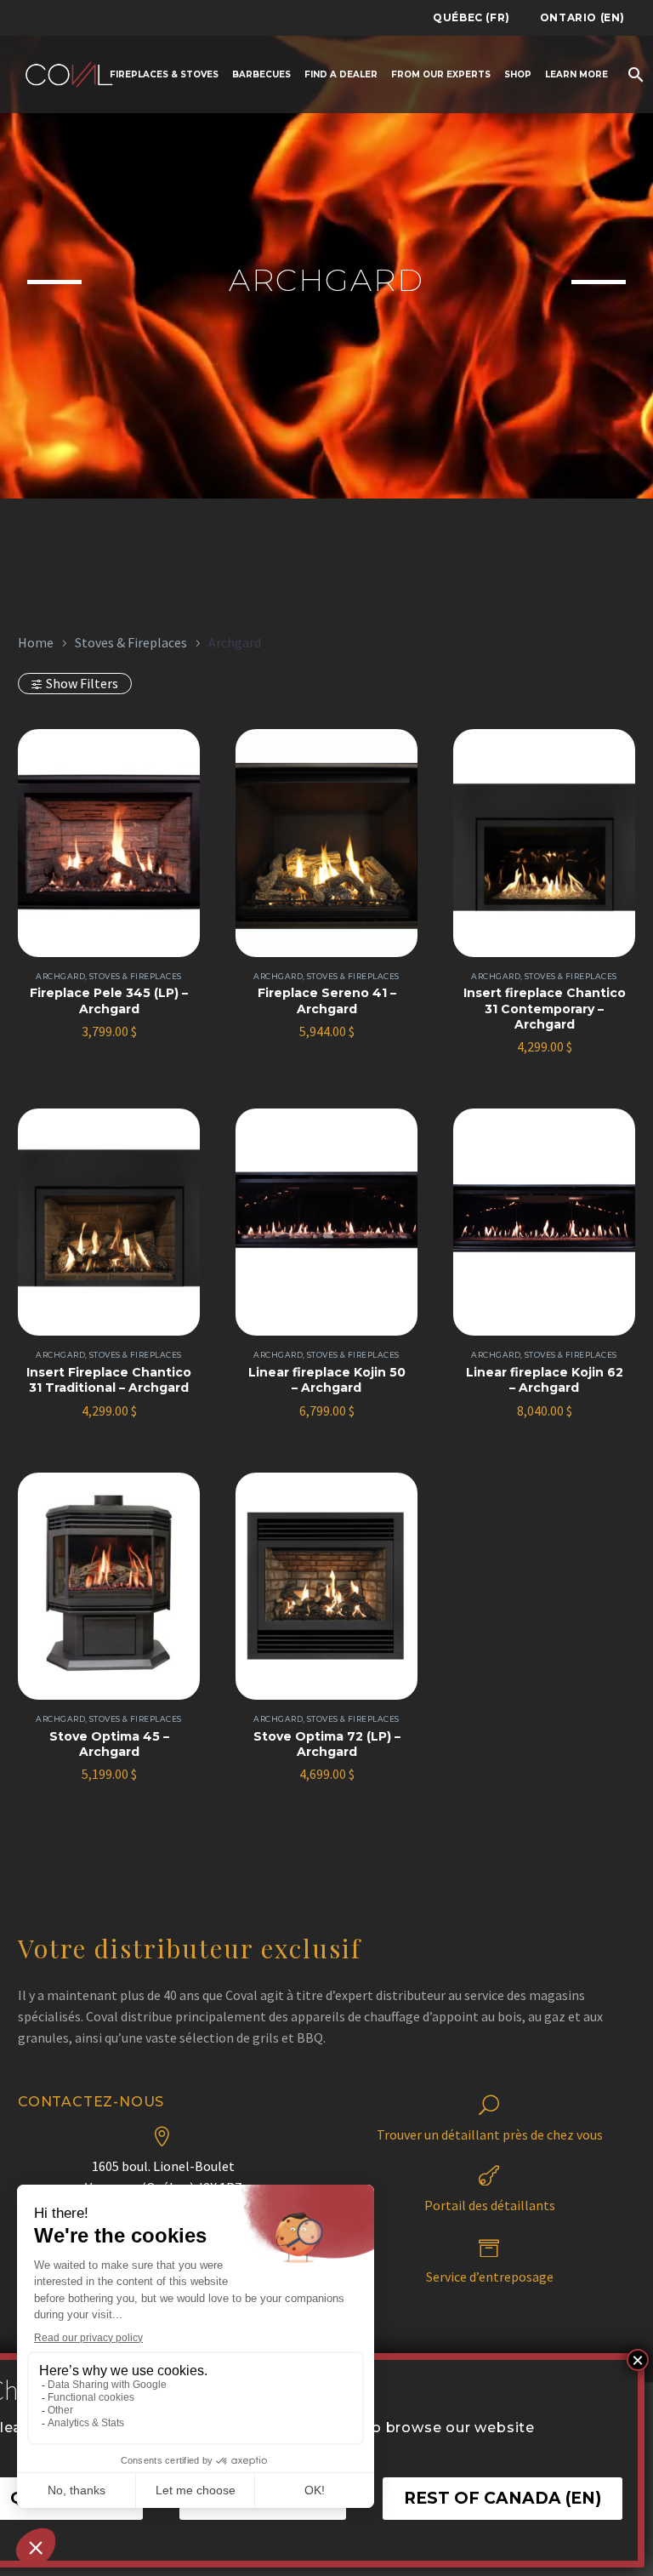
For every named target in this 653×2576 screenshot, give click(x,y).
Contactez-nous (91, 2102)
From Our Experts (441, 74)
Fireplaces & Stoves (164, 74)
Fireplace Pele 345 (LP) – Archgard (109, 1000)
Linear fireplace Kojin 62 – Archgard (545, 1380)
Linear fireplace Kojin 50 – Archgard (327, 1380)
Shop (518, 74)
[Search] (634, 74)
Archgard (60, 976)
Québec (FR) (471, 17)
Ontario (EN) (582, 17)
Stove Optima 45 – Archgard (109, 1744)
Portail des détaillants (490, 2205)
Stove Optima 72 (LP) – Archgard (327, 1744)
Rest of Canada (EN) (503, 2498)
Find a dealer (341, 74)
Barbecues (261, 74)
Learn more (576, 74)
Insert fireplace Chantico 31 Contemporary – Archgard (545, 1008)
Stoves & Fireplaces (131, 643)
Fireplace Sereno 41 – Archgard (327, 1000)
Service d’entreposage (490, 2277)
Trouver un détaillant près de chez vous (490, 2134)
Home (36, 643)
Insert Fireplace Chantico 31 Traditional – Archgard (109, 1380)
